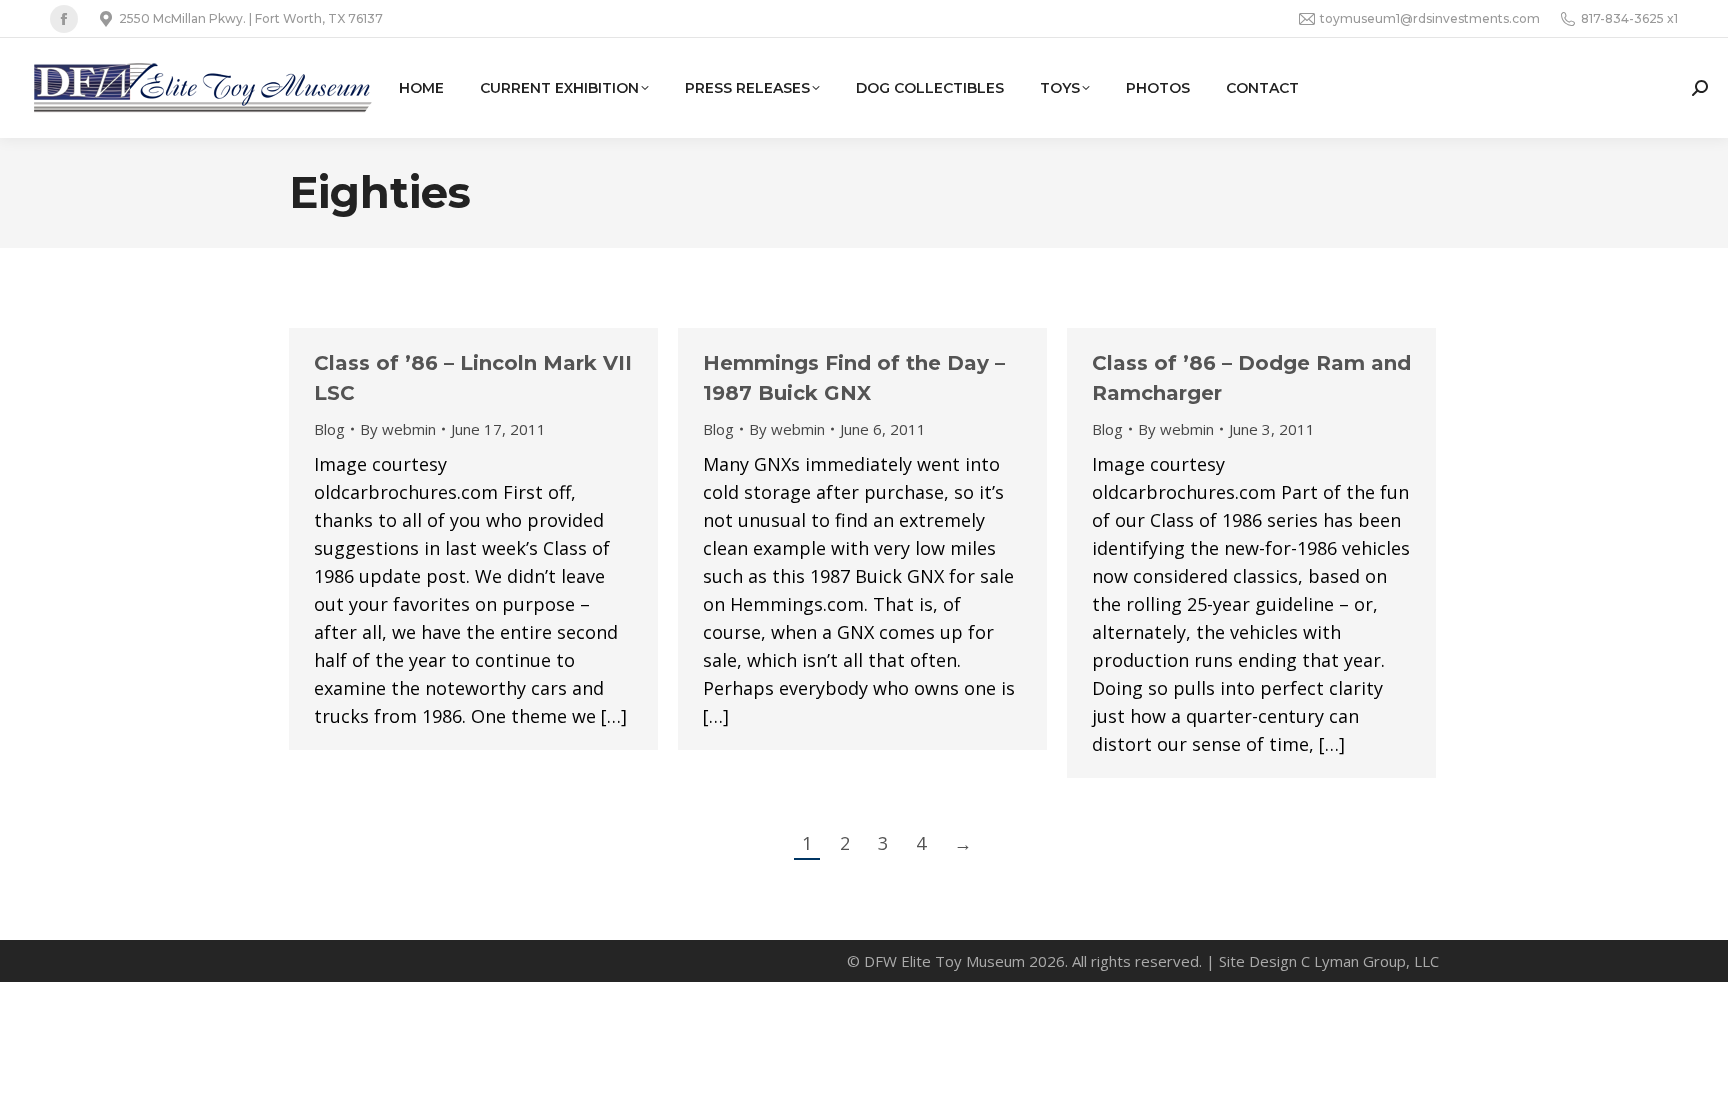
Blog (329, 429)
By (398, 429)
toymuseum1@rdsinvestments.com (1430, 18)
